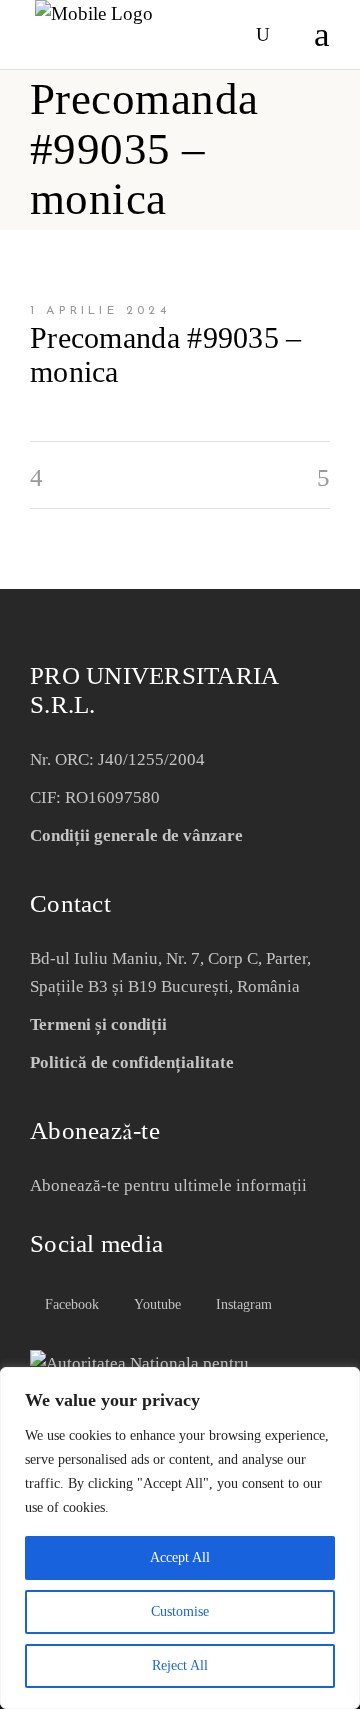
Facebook (70, 1304)
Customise (180, 1611)
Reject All (180, 1665)
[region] (180, 1538)
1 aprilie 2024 (100, 311)
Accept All (180, 1557)
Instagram (242, 1304)
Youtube (155, 1304)
